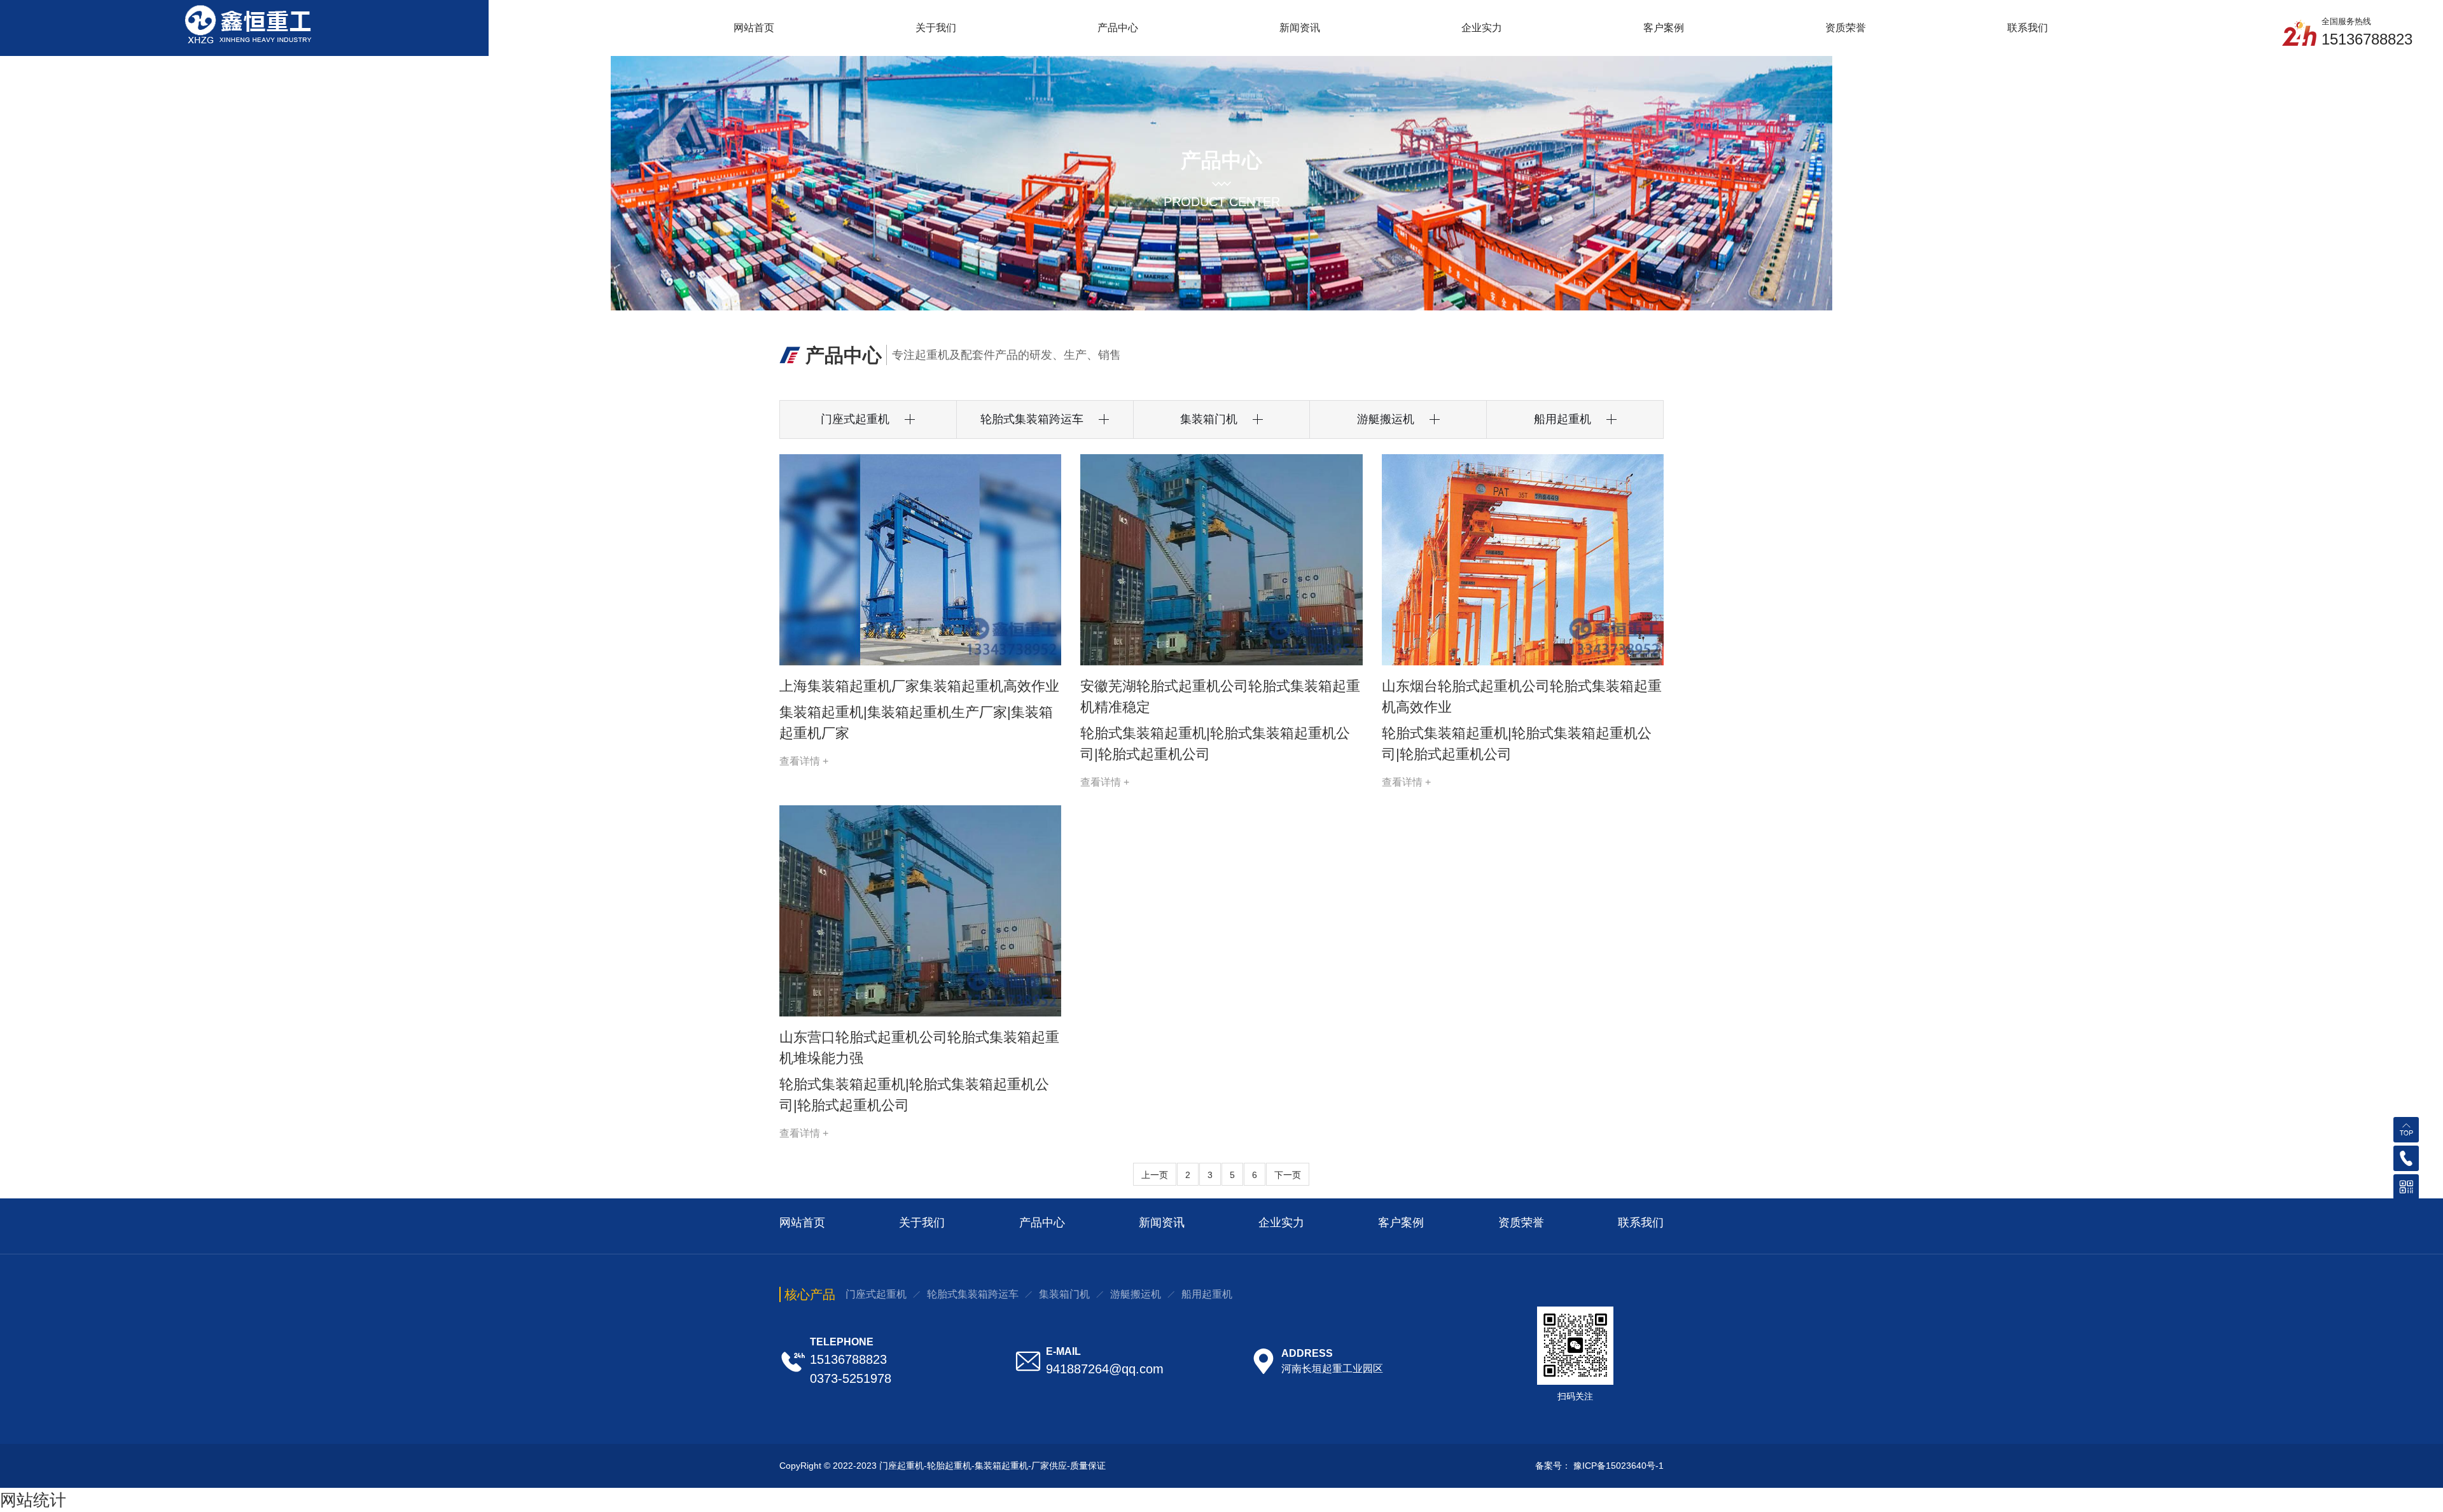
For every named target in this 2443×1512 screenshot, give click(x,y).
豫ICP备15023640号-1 (1618, 1466)
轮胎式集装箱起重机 (1125, 714)
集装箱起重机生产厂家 (903, 710)
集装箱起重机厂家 (1011, 710)
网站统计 (33, 1500)
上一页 (1155, 1175)
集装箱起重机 (806, 710)
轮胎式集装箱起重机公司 (1245, 714)
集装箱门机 (1064, 1294)
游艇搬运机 (1136, 1294)
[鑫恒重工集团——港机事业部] (245, 23)
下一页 (1288, 1175)
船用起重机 (1207, 1294)
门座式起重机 (876, 1294)
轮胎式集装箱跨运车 (973, 1294)
